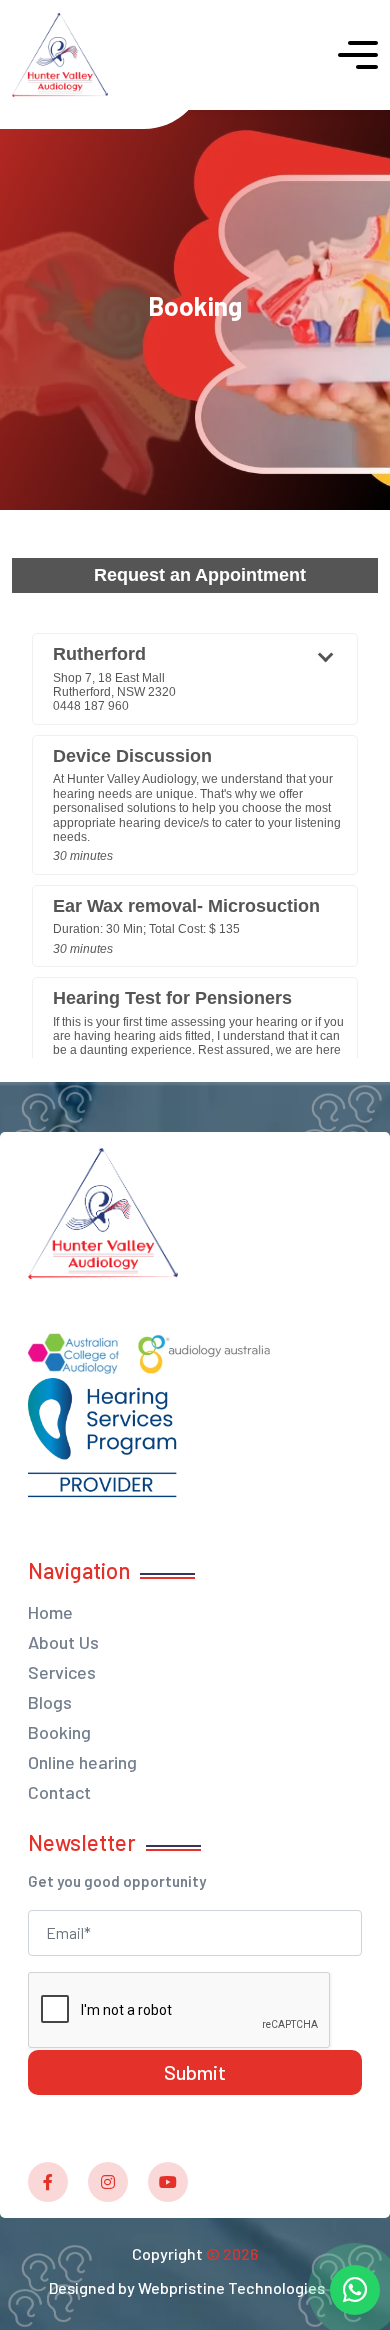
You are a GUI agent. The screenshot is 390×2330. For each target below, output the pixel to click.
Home (50, 1612)
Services (62, 1672)
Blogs (50, 1702)
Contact (59, 1792)
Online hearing (82, 1762)
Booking (59, 1732)
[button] (358, 55)
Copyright (195, 2253)
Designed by (187, 2287)
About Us (63, 1642)
